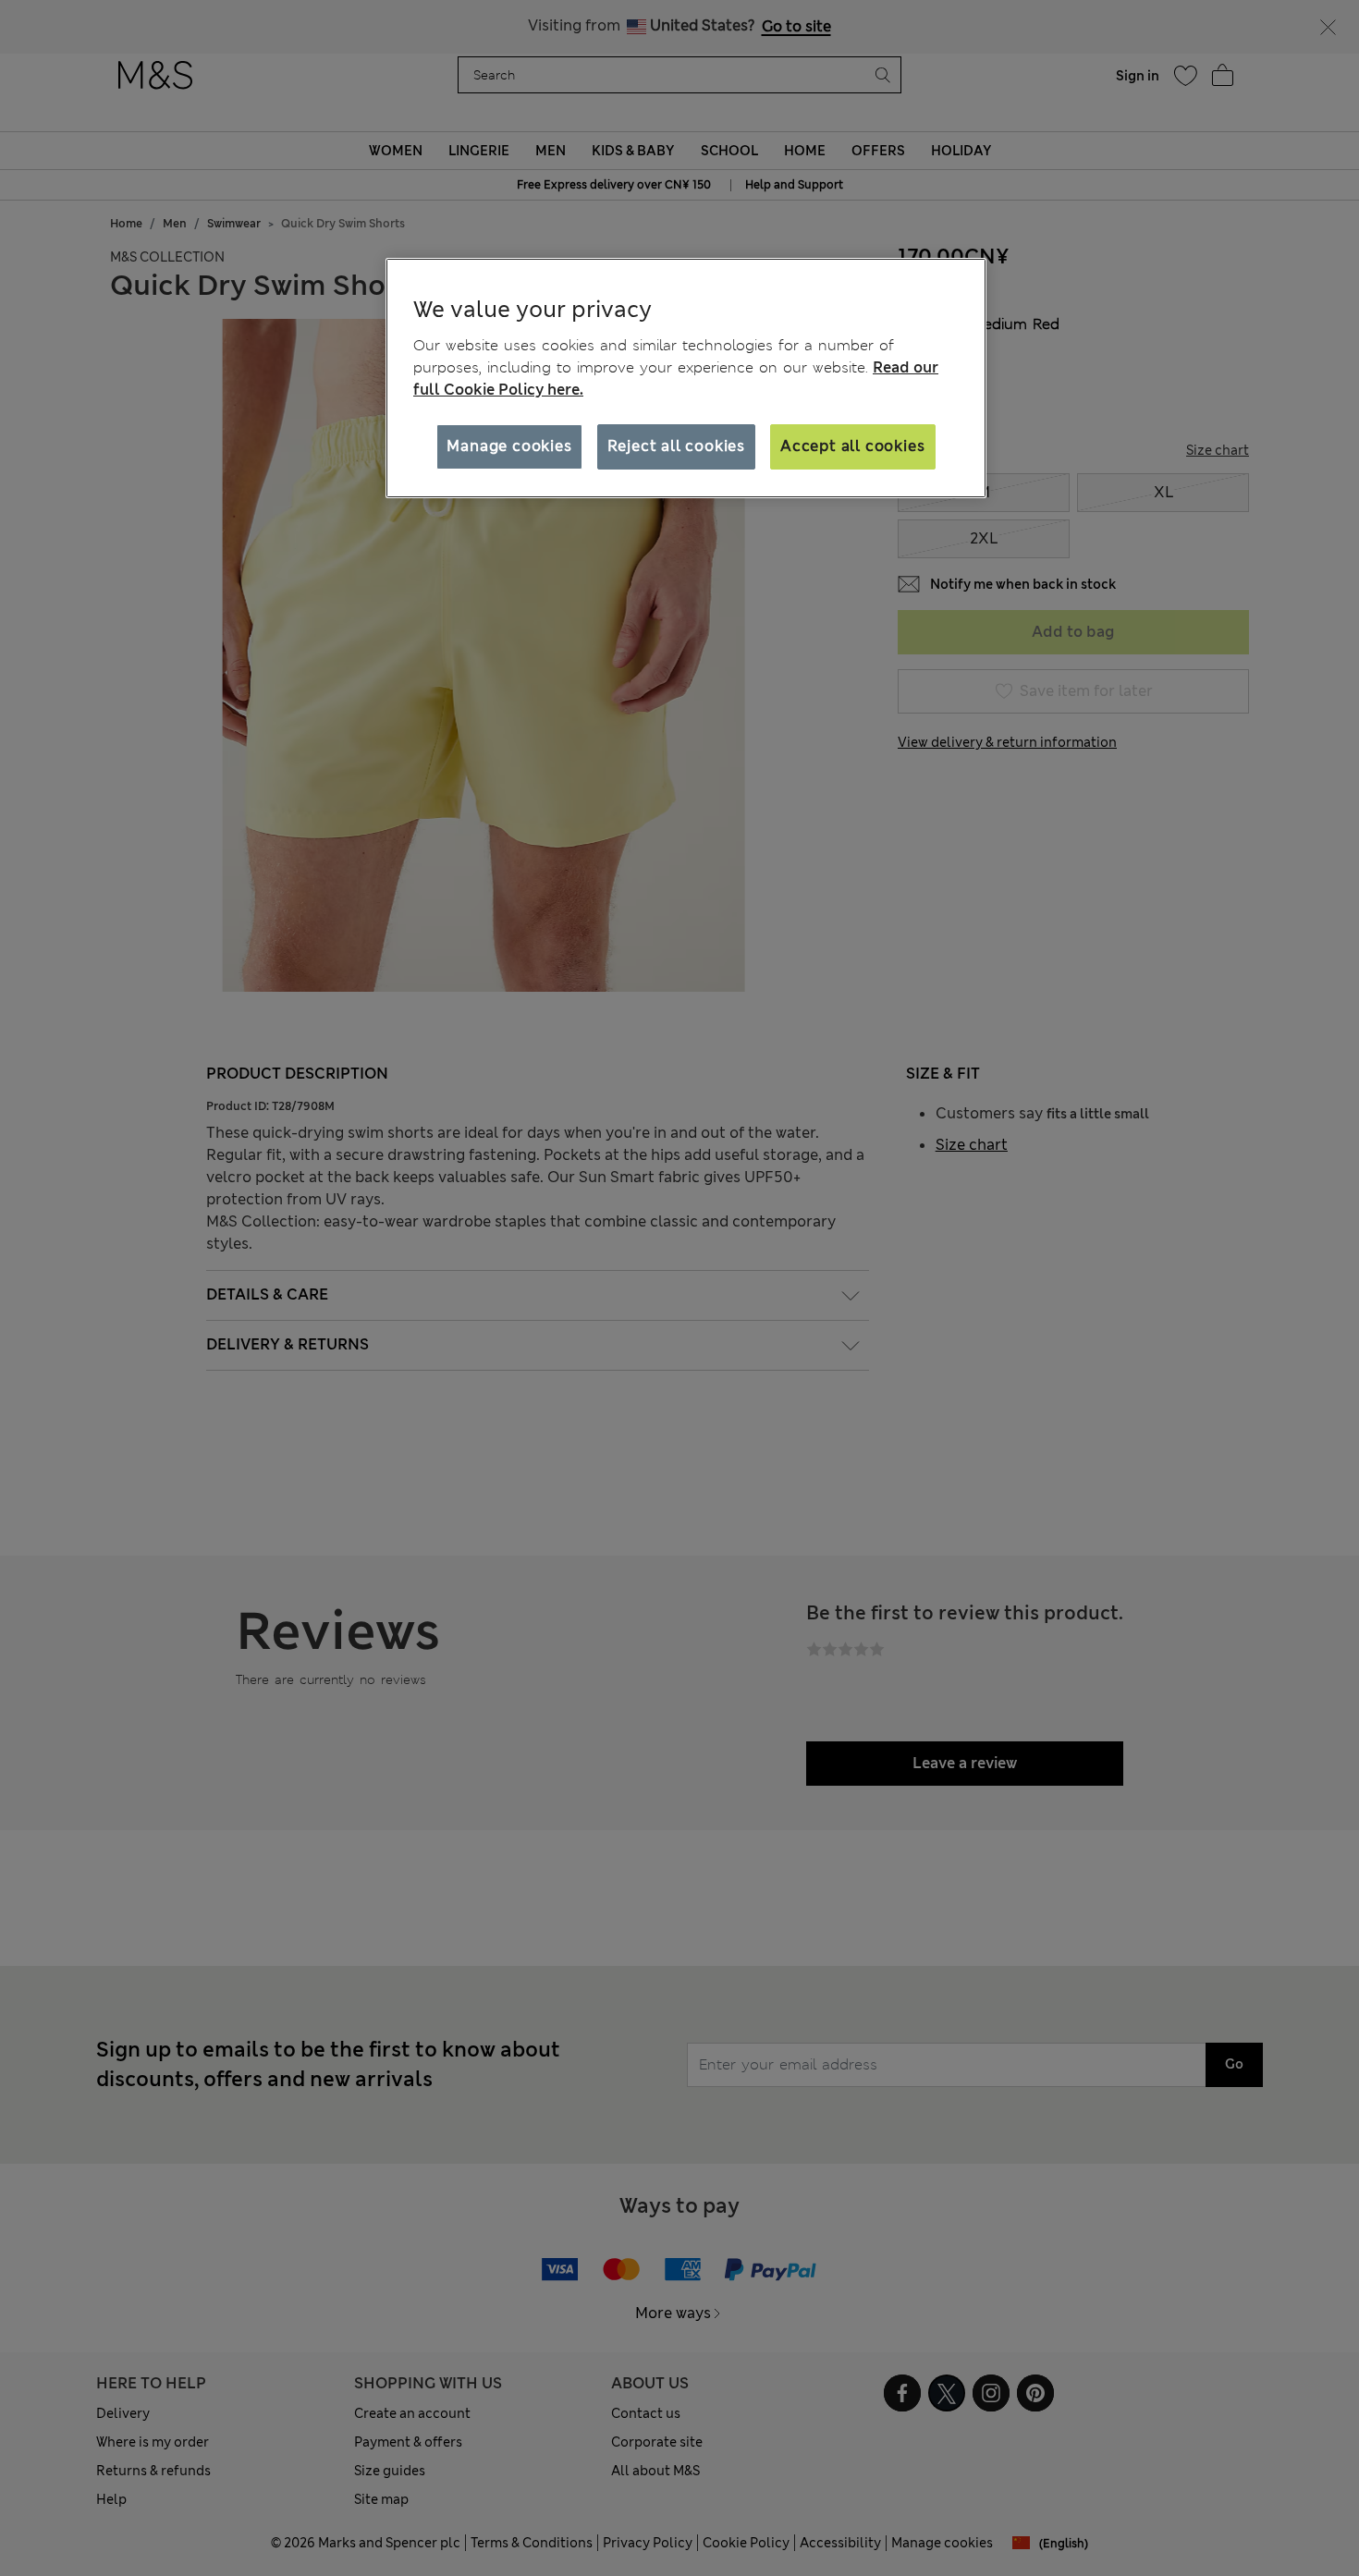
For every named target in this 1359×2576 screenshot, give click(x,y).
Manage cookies (509, 446)
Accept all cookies (852, 446)
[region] (686, 378)
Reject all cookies (676, 446)
